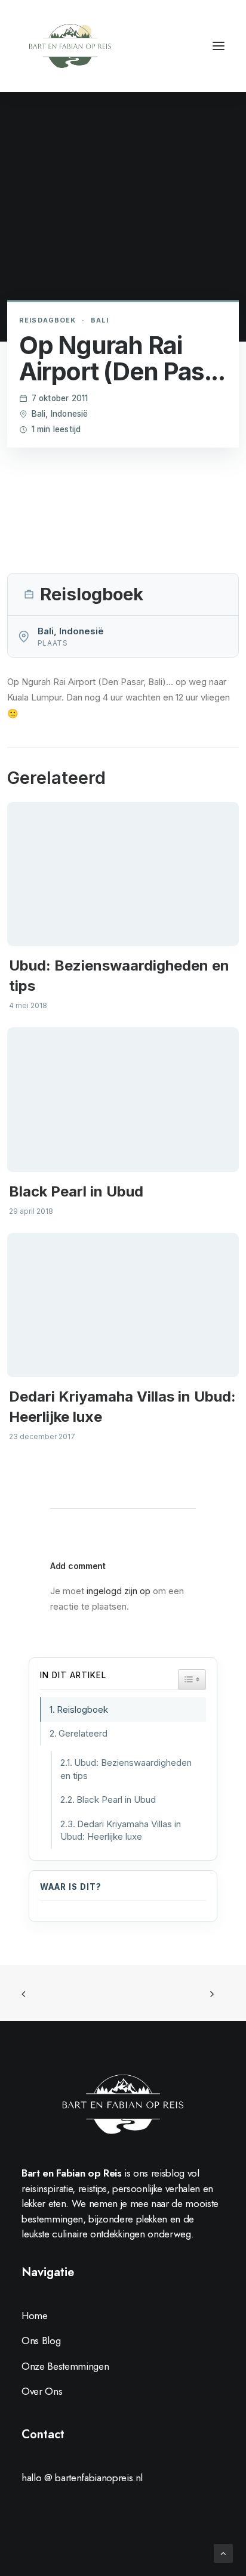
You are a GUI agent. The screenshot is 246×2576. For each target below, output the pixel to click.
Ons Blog (41, 2341)
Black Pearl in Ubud (76, 1191)
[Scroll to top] (223, 2552)
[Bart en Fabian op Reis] (70, 46)
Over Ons (42, 2391)
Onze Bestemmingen (65, 2366)
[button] (219, 46)
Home (35, 2315)
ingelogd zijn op (119, 1591)
